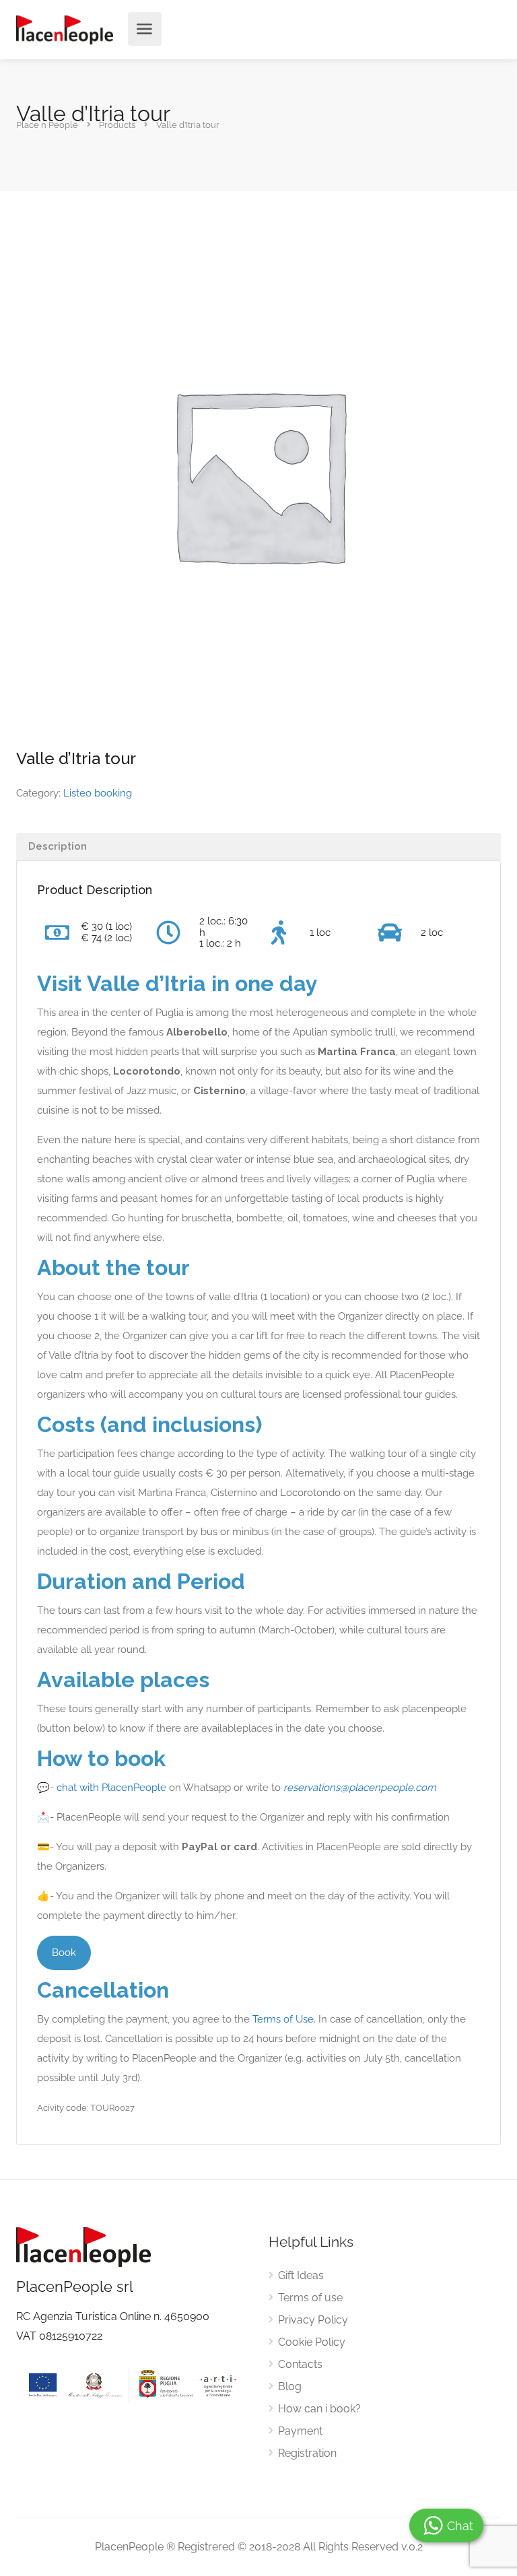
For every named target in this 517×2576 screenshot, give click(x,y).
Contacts (300, 2364)
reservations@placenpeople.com (360, 1788)
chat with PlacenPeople (111, 1788)
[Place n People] (65, 29)
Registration (307, 2453)
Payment (300, 2431)
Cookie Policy (312, 2342)
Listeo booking (98, 793)
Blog (290, 2386)
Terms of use (310, 2298)
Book (64, 1953)
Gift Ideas (301, 2275)
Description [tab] (58, 846)
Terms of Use (283, 2019)
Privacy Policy (313, 2320)
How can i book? (319, 2409)
